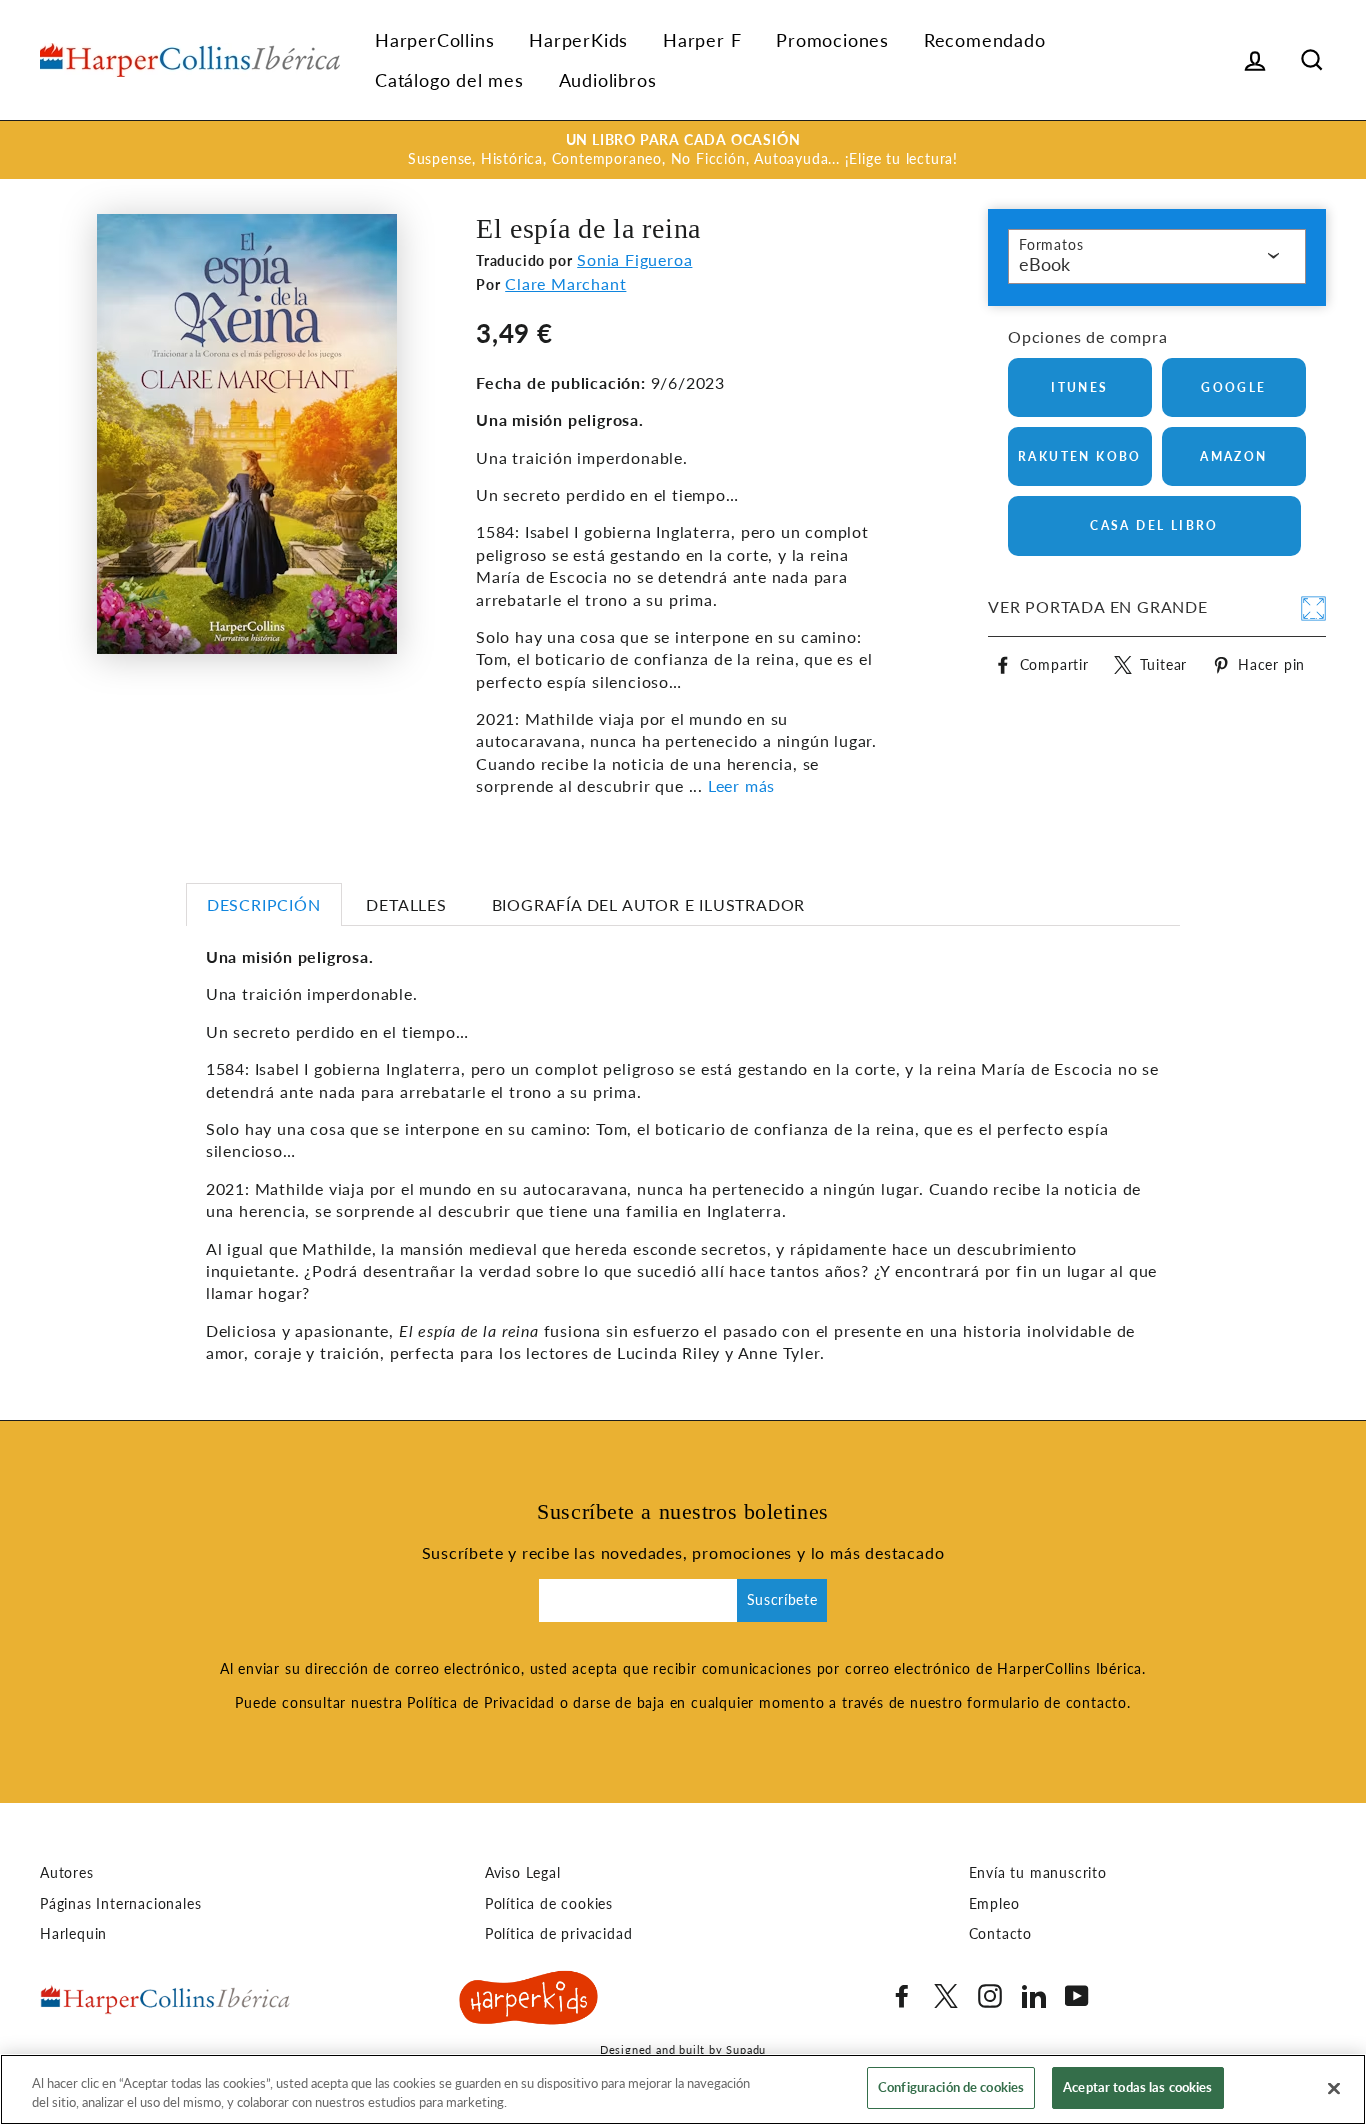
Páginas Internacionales (120, 1904)
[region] (683, 2089)
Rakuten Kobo (1080, 456)
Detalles (406, 904)
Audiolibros (608, 80)
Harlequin (73, 1934)
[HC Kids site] (529, 2001)
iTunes (1079, 387)
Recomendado (985, 40)
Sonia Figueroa (634, 259)
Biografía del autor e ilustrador (649, 904)
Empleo (994, 1904)
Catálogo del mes (449, 80)
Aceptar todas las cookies (1137, 2087)
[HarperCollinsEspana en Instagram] (990, 1996)
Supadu (746, 2049)
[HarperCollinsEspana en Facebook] (902, 1996)
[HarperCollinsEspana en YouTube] (1077, 1996)
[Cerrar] (1334, 2088)
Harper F (702, 40)
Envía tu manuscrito (1038, 1873)
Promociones (832, 40)
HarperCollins (434, 40)
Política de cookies (549, 1904)
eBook (1044, 264)
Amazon (1233, 456)
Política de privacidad (559, 1934)
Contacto (1000, 1934)
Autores (67, 1873)
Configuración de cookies (951, 2087)
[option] (683, 150)
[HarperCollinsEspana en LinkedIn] (1034, 1996)
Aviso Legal (523, 1873)
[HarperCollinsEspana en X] (946, 1996)
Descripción (264, 904)
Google (1233, 387)
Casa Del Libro (1154, 525)
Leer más (741, 785)
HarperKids (578, 40)
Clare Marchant (565, 283)
